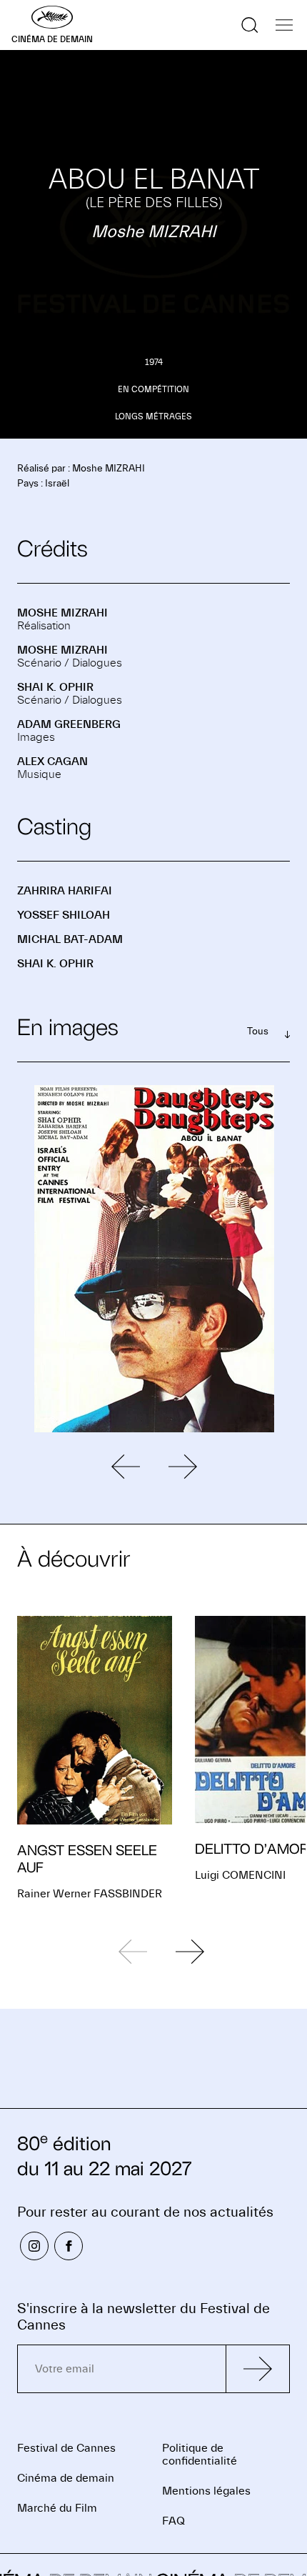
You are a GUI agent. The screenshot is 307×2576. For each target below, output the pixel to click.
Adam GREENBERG (69, 724)
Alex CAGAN (52, 762)
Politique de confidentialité (200, 2455)
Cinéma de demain (66, 2478)
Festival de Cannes (66, 2448)
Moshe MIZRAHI (62, 613)
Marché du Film (57, 2508)
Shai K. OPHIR (55, 687)
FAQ (173, 2521)
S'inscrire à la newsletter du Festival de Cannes (144, 2317)
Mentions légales (206, 2491)
